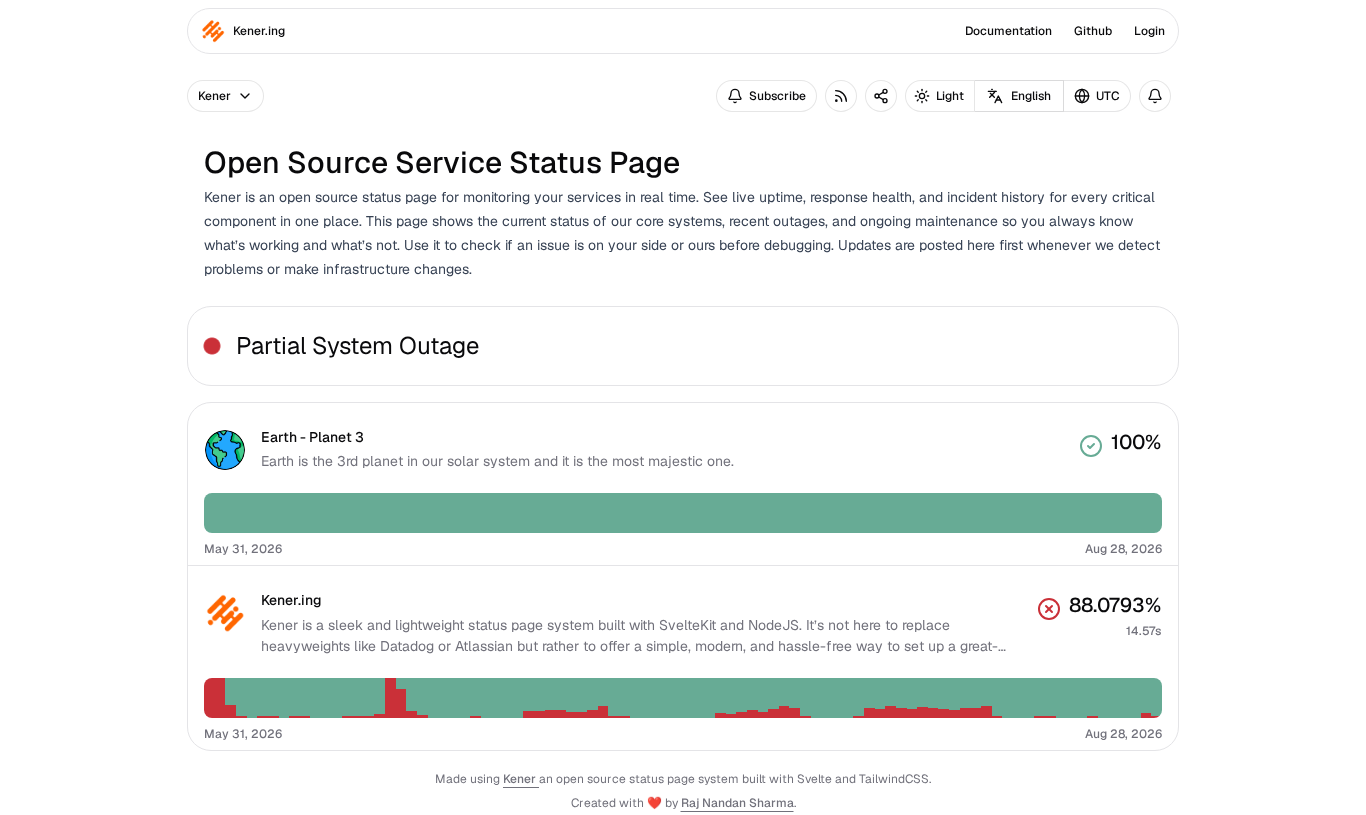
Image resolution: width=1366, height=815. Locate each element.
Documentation (1008, 31)
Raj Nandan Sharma (737, 803)
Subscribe (777, 96)
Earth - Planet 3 (312, 437)
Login (1149, 31)
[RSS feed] (841, 96)
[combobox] (1097, 96)
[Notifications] (1155, 96)
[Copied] (881, 96)
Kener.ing (259, 31)
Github (1093, 31)
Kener (521, 779)
